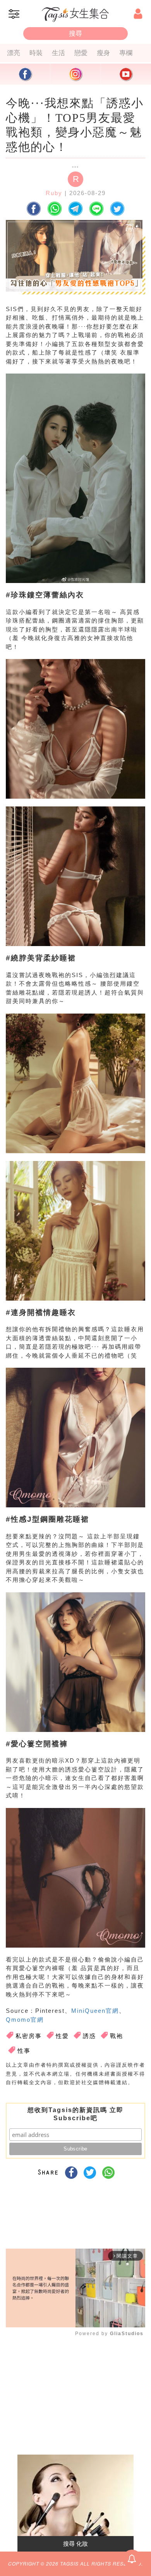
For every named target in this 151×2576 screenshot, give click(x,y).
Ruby (54, 193)
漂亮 (14, 53)
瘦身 (103, 53)
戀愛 (81, 53)
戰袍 (117, 2036)
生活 (58, 53)
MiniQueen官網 (95, 2011)
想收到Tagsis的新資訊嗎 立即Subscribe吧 (75, 2114)
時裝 (36, 53)
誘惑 (89, 2036)
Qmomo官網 (25, 2020)
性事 (24, 2051)
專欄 (126, 53)
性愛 (62, 2036)
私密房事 (29, 2036)
